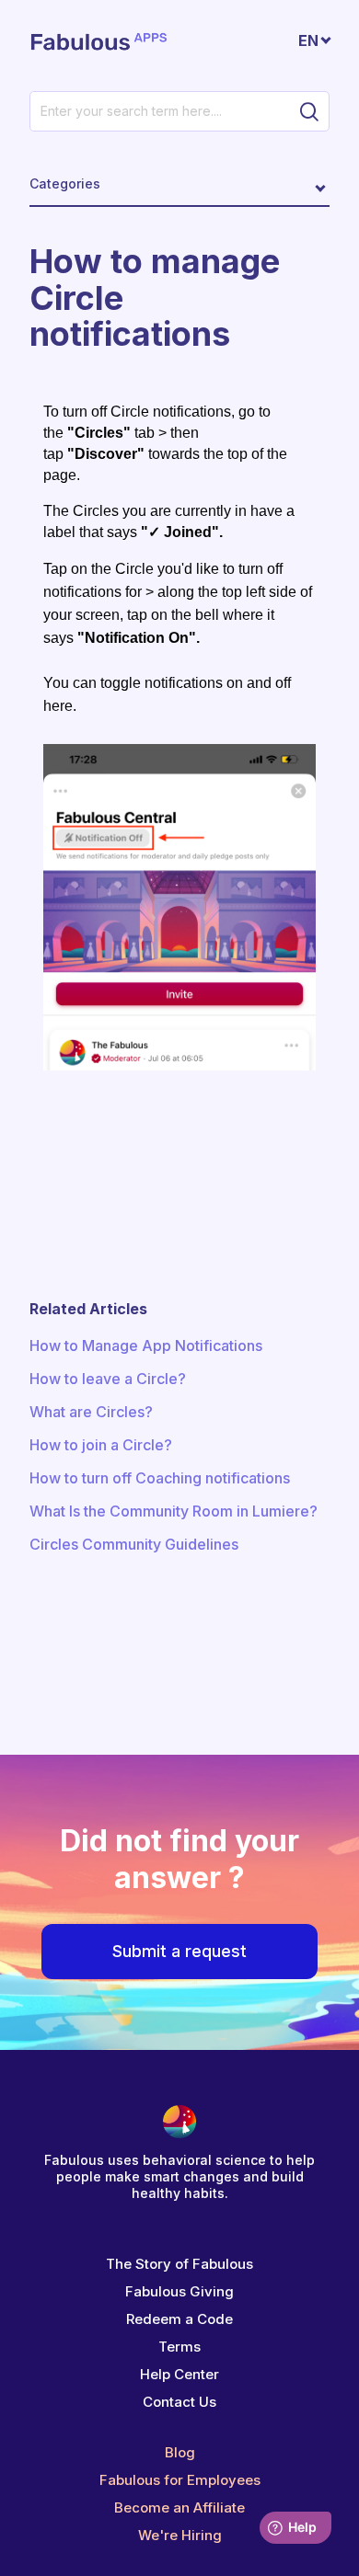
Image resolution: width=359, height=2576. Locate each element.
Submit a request (179, 1951)
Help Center (179, 2374)
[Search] (309, 111)
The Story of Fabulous (179, 2264)
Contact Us (179, 2402)
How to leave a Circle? (108, 1379)
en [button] (308, 40)
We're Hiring (180, 2535)
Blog (180, 2452)
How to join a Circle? (101, 1445)
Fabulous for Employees (180, 2480)
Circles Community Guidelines (134, 1544)
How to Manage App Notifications (146, 1345)
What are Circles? (91, 1412)
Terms (179, 2347)
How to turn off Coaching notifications (160, 1478)
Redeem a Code (179, 2319)
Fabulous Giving (179, 2291)
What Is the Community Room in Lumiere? (174, 1511)
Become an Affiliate (179, 2507)
